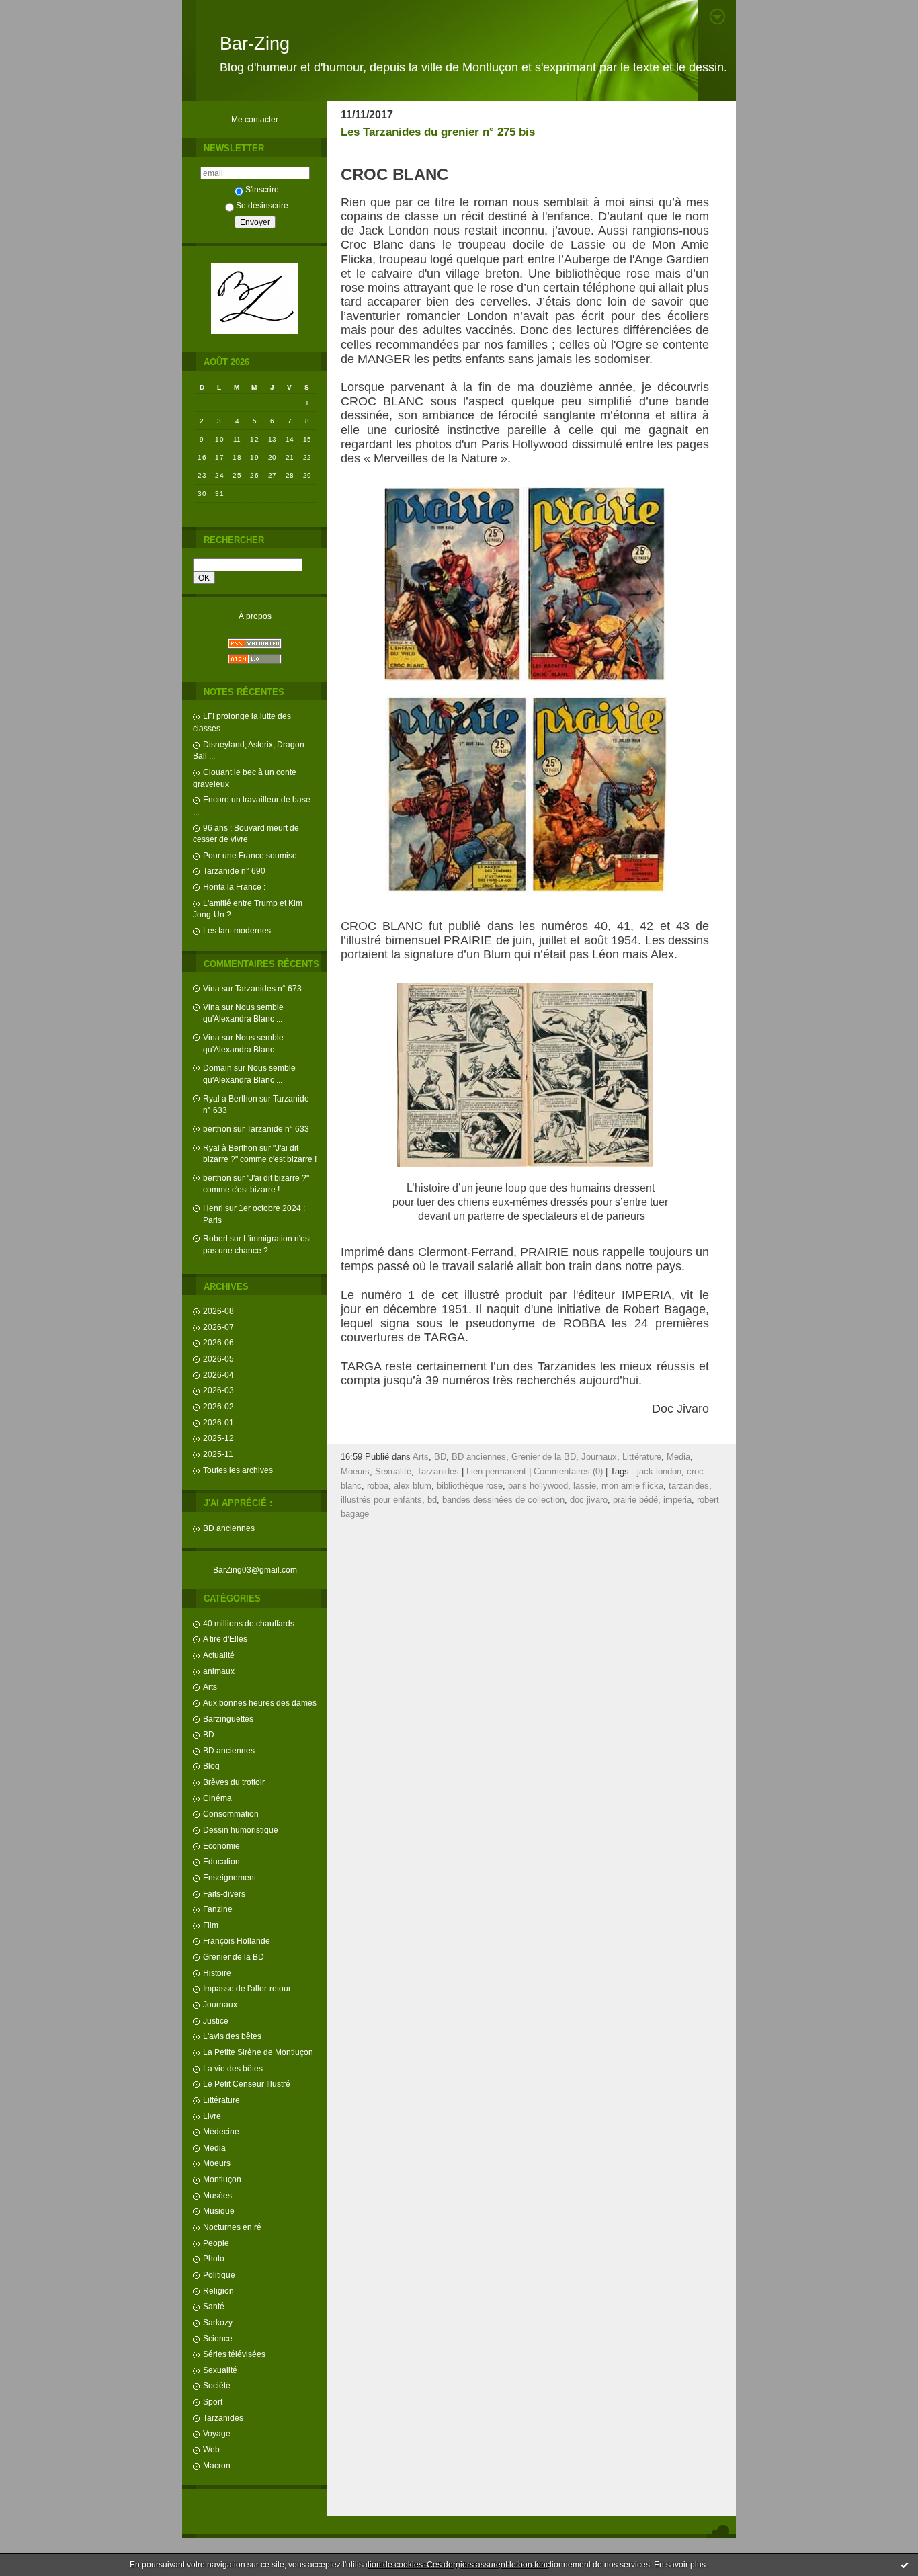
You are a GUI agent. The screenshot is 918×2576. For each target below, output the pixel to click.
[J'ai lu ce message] (905, 2565)
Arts (210, 1687)
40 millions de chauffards (249, 1623)
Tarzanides (223, 2418)
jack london (659, 1472)
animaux (219, 1671)
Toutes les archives (238, 1470)
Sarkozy (218, 2322)
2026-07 (218, 1327)
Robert (215, 1238)
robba (378, 1486)
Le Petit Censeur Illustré (247, 2084)
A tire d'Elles (225, 1639)
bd (432, 1500)
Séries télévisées (234, 2354)
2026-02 (218, 1406)
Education (221, 1861)
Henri (213, 1208)
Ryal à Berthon (230, 1098)
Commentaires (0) (568, 1472)
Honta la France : (234, 887)
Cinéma (217, 1798)
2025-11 (218, 1454)
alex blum (413, 1486)
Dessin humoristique (241, 1830)
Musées (217, 2195)
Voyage (217, 2433)
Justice (216, 2021)
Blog (211, 1766)
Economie (221, 1846)
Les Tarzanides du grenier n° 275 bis (438, 132)
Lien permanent (496, 1472)
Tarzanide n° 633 (278, 1129)
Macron (217, 2465)
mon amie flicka (632, 1486)
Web (211, 2449)
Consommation (231, 1814)
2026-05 (218, 1359)
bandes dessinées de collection (503, 1500)
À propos (255, 616)
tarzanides (689, 1486)
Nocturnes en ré (232, 2227)
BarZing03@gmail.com (255, 1570)
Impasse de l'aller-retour (247, 1988)
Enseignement (229, 1877)
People (216, 2243)
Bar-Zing (255, 44)
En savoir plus (680, 2565)
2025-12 (218, 1438)
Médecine (221, 2131)
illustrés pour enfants (381, 1500)
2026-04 (218, 1375)
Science (218, 2338)
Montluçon (222, 2179)
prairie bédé (635, 1500)
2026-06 (218, 1342)
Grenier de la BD (234, 1957)
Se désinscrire (262, 205)
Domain (217, 1068)
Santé (214, 2306)
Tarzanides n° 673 (268, 988)
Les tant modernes (237, 930)
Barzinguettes (228, 1719)
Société (217, 2385)
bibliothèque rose (470, 1486)
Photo (214, 2258)
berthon (217, 1129)
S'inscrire (262, 189)
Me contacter (255, 119)
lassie (585, 1486)
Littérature (221, 2100)
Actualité (219, 1655)
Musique (219, 2211)
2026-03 (218, 1390)
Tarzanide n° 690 (234, 871)
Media (214, 2148)
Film (211, 1925)
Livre (212, 2116)
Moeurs (217, 2163)
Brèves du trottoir (234, 1782)
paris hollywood (538, 1486)
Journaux (220, 2004)
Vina (211, 988)
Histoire (217, 1973)
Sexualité (220, 2370)
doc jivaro (589, 1500)
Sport (213, 2402)
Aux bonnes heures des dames (260, 1703)
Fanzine (218, 1909)
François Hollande (237, 1941)
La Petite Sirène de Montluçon (258, 2052)
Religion (218, 2291)
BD (209, 1734)
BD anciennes (229, 1528)
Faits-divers (224, 1894)
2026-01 (218, 1422)
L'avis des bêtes (232, 2036)
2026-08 (218, 1311)
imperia (677, 1500)
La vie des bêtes (233, 2068)
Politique (219, 2275)
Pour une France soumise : (252, 855)
